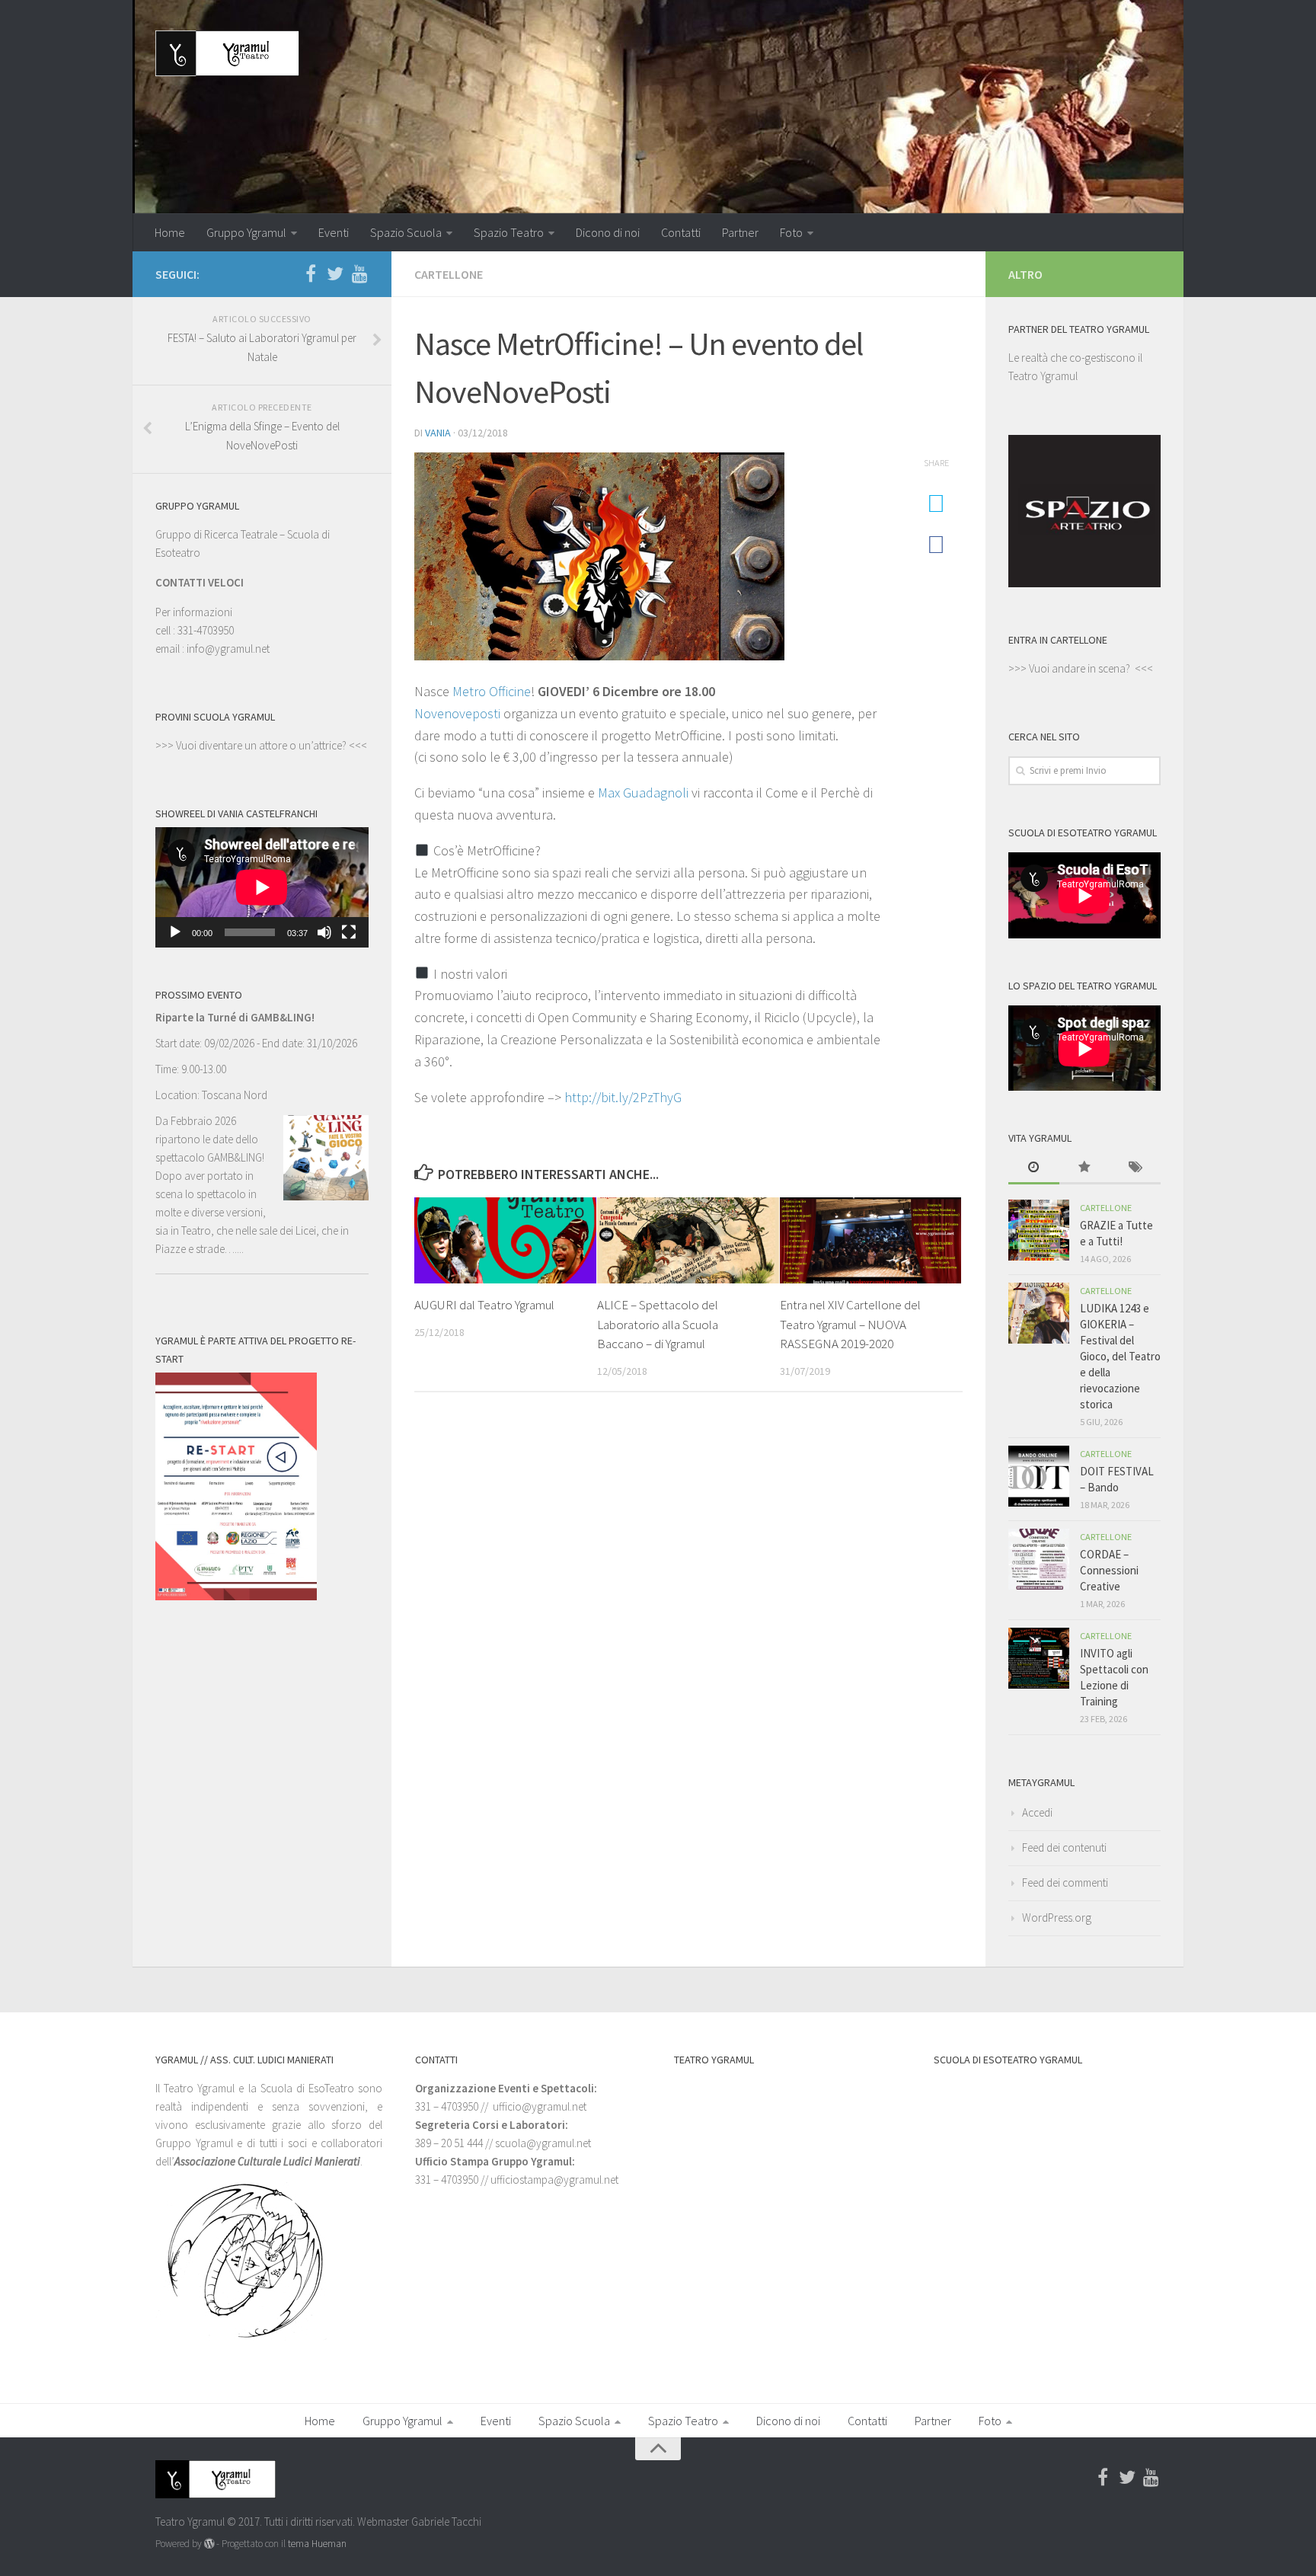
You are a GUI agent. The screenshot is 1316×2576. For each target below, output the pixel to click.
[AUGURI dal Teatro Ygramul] (505, 1240)
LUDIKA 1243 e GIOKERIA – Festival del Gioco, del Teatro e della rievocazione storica (1120, 1356)
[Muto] (324, 932)
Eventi (334, 232)
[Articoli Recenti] (1034, 1168)
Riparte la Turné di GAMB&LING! (235, 1017)
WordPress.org (1057, 1918)
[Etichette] (1135, 1168)
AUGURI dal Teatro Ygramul (484, 1305)
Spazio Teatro (509, 232)
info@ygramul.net (228, 649)
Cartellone (449, 274)
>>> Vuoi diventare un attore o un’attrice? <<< (261, 745)
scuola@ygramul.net (543, 2143)
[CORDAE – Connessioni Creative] (1039, 1559)
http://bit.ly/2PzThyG (623, 1097)
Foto (791, 232)
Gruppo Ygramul (246, 232)
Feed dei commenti (1065, 1882)
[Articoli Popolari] (1085, 1168)
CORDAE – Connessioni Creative (1109, 1570)
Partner (740, 232)
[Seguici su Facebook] (311, 273)
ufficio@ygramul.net (540, 2106)
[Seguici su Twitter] (335, 273)
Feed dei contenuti (1064, 1847)
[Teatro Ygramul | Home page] (227, 53)
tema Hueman (317, 2544)
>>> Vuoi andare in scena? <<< (1081, 668)
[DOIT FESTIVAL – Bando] (1039, 1476)
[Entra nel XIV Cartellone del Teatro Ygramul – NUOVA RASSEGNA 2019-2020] (871, 1240)
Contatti (681, 232)
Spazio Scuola (406, 232)
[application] (262, 887)
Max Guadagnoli (643, 793)
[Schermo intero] (349, 932)
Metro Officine (492, 691)
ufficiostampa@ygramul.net (554, 2180)
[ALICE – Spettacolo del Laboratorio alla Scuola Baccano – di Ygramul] (688, 1240)
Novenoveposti (457, 713)
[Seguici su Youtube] (359, 273)
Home (170, 232)
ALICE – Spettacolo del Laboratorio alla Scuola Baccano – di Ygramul (658, 1324)
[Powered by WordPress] (209, 2544)
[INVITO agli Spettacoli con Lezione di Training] (1039, 1658)
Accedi (1037, 1812)
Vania (438, 433)
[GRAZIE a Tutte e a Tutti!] (1039, 1230)
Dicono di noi (608, 232)
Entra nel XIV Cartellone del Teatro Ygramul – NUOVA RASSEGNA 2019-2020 (850, 1324)
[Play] (175, 932)
